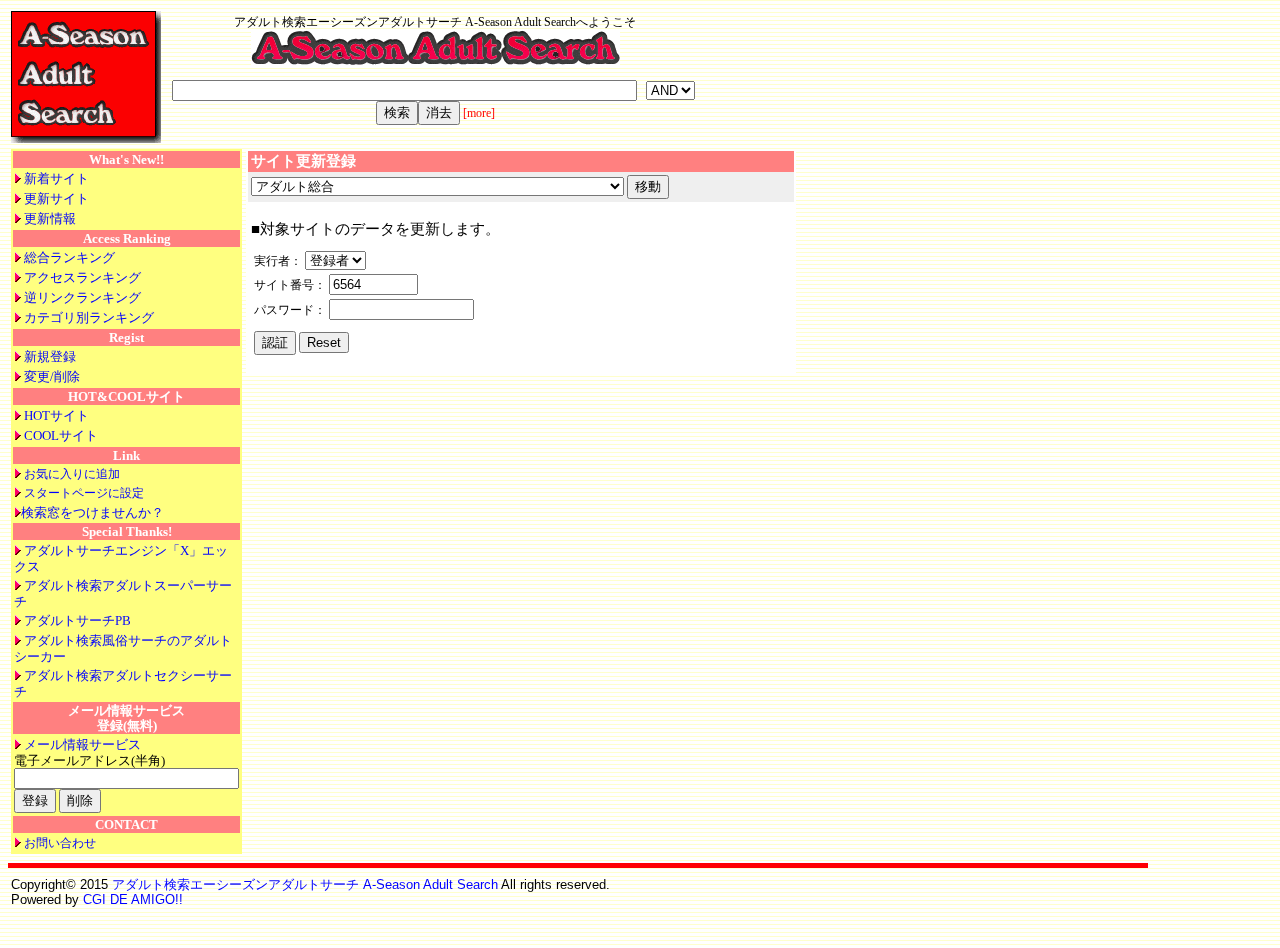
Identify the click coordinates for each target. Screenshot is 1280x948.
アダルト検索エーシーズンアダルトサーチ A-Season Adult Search (305, 884)
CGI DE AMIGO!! (133, 899)
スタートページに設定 (84, 493)
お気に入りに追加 (72, 474)
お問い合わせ (60, 843)
